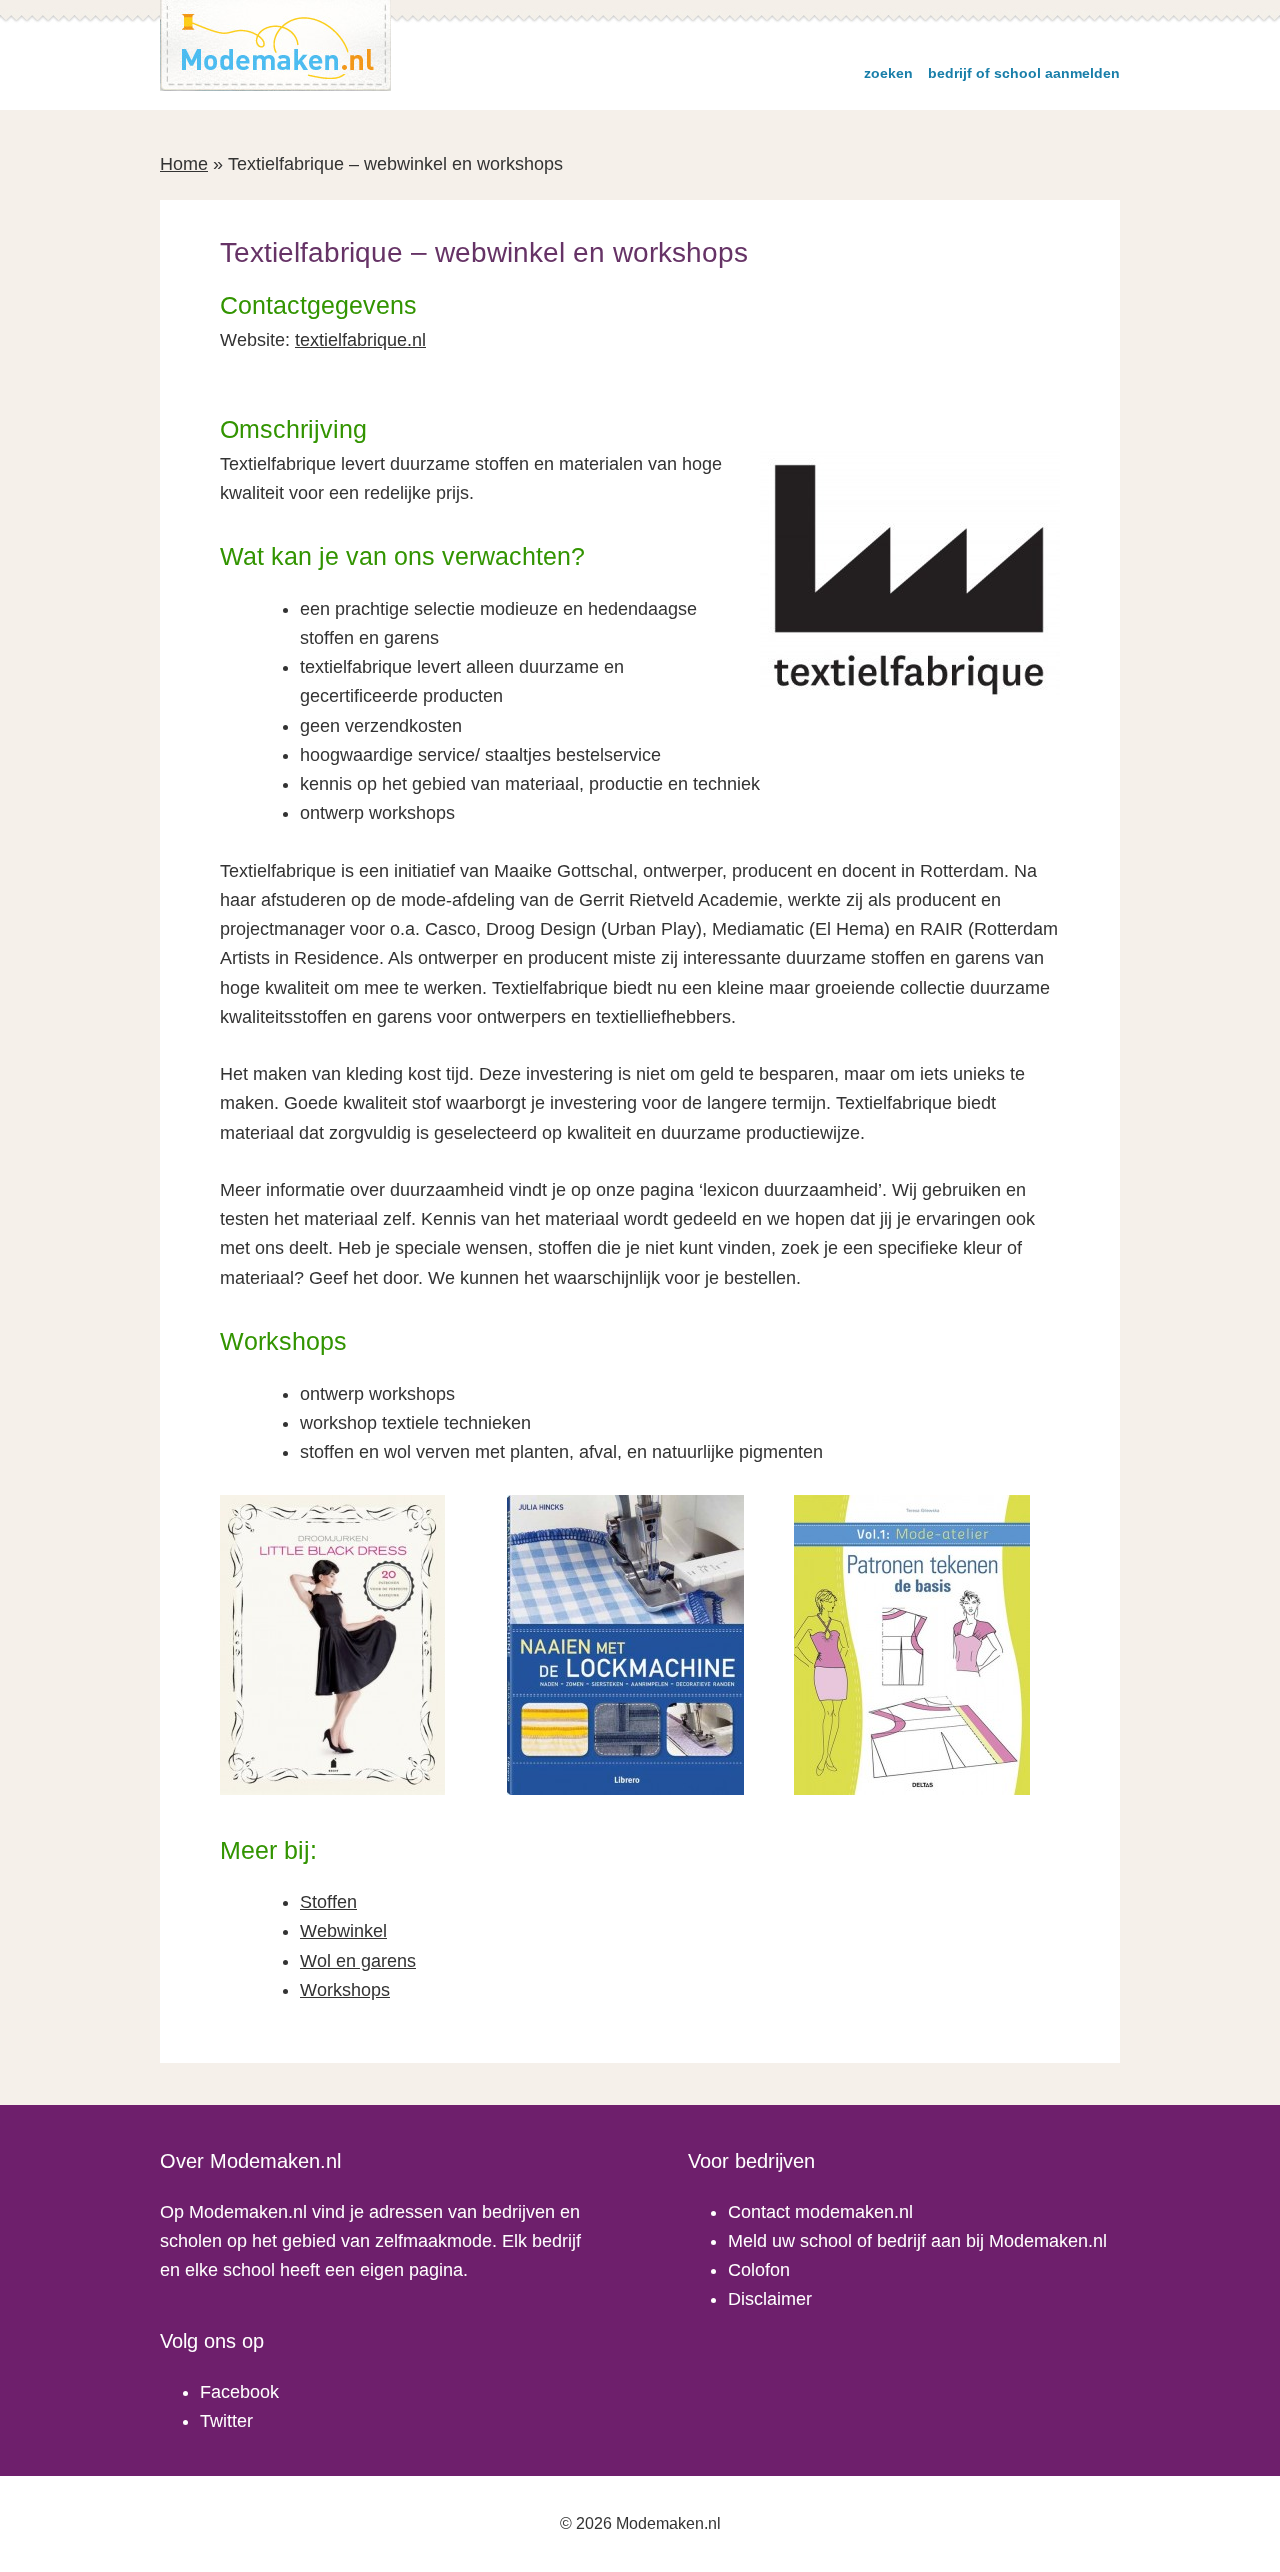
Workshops (345, 1990)
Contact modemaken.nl (820, 2212)
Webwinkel (343, 1931)
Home (184, 164)
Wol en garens (358, 1961)
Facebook (239, 2392)
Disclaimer (770, 2299)
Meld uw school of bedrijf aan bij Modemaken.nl (917, 2241)
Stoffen (328, 1902)
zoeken (888, 73)
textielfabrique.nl (360, 340)
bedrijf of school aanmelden (1024, 73)
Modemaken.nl (276, 45)
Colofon (759, 2270)
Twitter (226, 2421)
